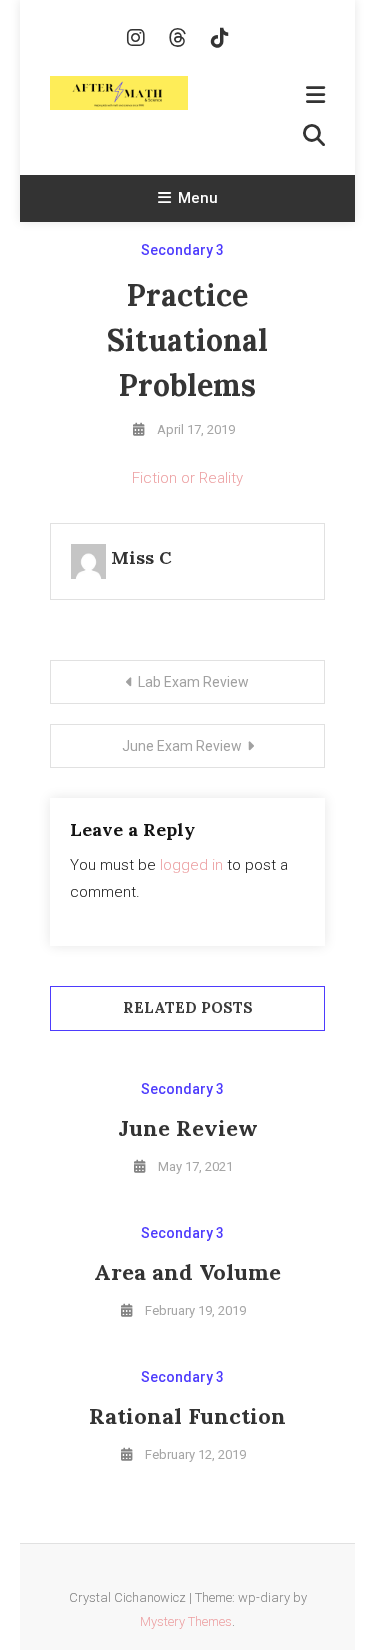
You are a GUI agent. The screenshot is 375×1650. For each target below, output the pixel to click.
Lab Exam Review (193, 682)
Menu (198, 198)
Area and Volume (187, 1272)
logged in (191, 865)
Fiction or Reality (187, 478)
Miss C (141, 557)
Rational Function (187, 1416)
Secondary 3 (182, 250)
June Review (188, 1128)
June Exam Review (182, 746)
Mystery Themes (186, 1621)
